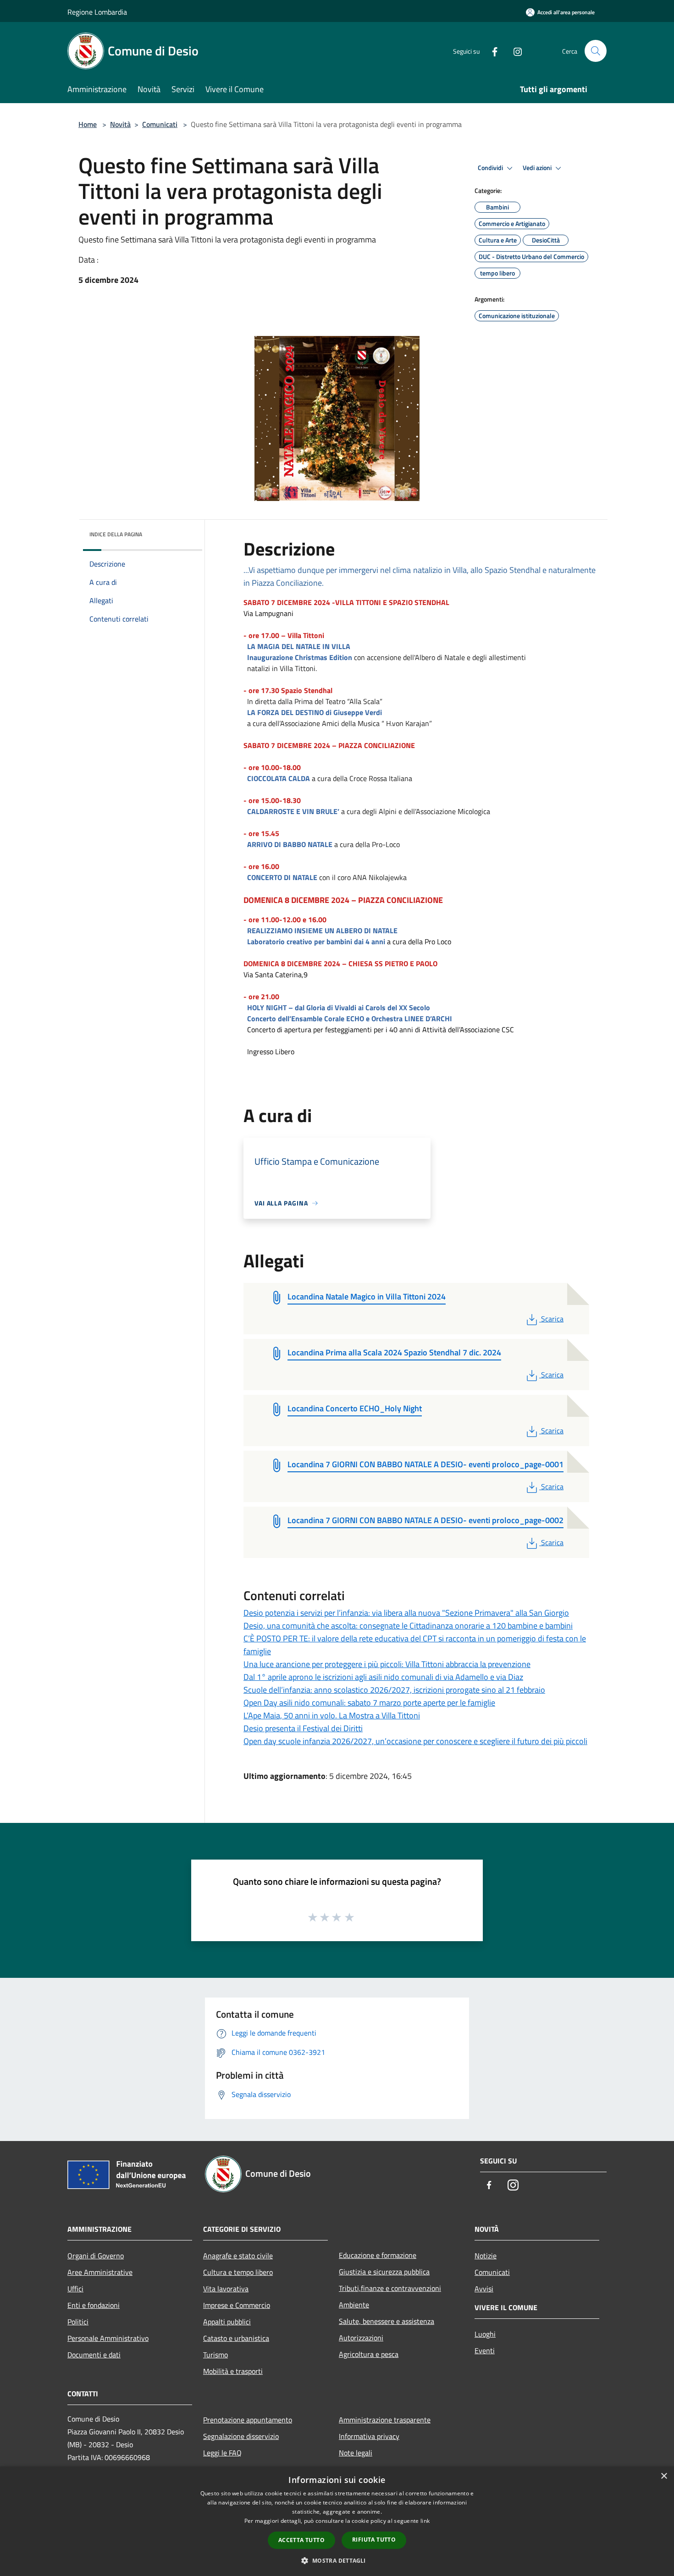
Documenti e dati (94, 2355)
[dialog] (337, 2521)
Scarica (552, 1319)
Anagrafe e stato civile (238, 2256)
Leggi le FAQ (222, 2453)
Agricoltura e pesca (369, 2354)
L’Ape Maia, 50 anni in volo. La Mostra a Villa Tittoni (332, 1715)
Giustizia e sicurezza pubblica (384, 2272)
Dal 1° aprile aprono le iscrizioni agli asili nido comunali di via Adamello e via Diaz (383, 1677)
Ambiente (354, 2305)
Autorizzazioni (361, 2338)
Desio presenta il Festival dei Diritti (303, 1728)
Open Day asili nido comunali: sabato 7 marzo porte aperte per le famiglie (369, 1703)
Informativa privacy (369, 2436)
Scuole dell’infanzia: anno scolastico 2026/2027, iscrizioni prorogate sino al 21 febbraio (394, 1690)
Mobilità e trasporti (233, 2371)
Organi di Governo (96, 2256)
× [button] (664, 2476)
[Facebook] (491, 51)
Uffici (75, 2289)
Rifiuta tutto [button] (374, 2540)
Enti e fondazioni (94, 2305)
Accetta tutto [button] (301, 2540)
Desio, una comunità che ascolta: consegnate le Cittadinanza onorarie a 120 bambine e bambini (408, 1626)
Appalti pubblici (227, 2322)
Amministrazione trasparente (385, 2420)
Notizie (486, 2256)
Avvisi (484, 2289)
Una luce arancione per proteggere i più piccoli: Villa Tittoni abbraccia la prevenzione (387, 1664)
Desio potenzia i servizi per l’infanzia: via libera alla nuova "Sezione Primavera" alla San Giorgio (406, 1613)
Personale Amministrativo (108, 2338)
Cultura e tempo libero (238, 2272)
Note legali (356, 2453)
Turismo (215, 2355)
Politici (78, 2322)
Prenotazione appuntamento (248, 2420)
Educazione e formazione (378, 2255)
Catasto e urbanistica (236, 2338)
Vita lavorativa (226, 2289)
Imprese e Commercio (237, 2305)
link (425, 2521)
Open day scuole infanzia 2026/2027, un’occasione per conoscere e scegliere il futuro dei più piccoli (415, 1741)
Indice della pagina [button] (116, 534)
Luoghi (485, 2334)
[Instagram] (514, 51)
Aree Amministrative (100, 2272)
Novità (120, 124)
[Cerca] (596, 51)
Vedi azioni (538, 168)
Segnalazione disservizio (241, 2436)
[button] (337, 2560)
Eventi (485, 2350)
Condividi (491, 168)
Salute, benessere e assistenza (387, 2321)
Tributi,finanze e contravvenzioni (390, 2288)
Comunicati (160, 124)
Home (88, 124)
